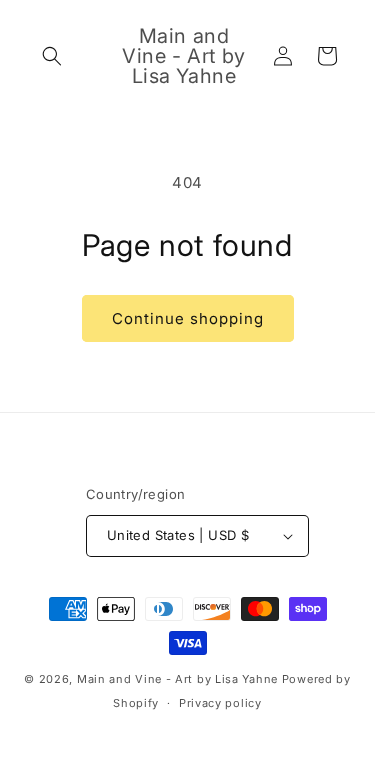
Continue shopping (188, 318)
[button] (52, 56)
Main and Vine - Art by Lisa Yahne (177, 679)
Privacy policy (220, 703)
